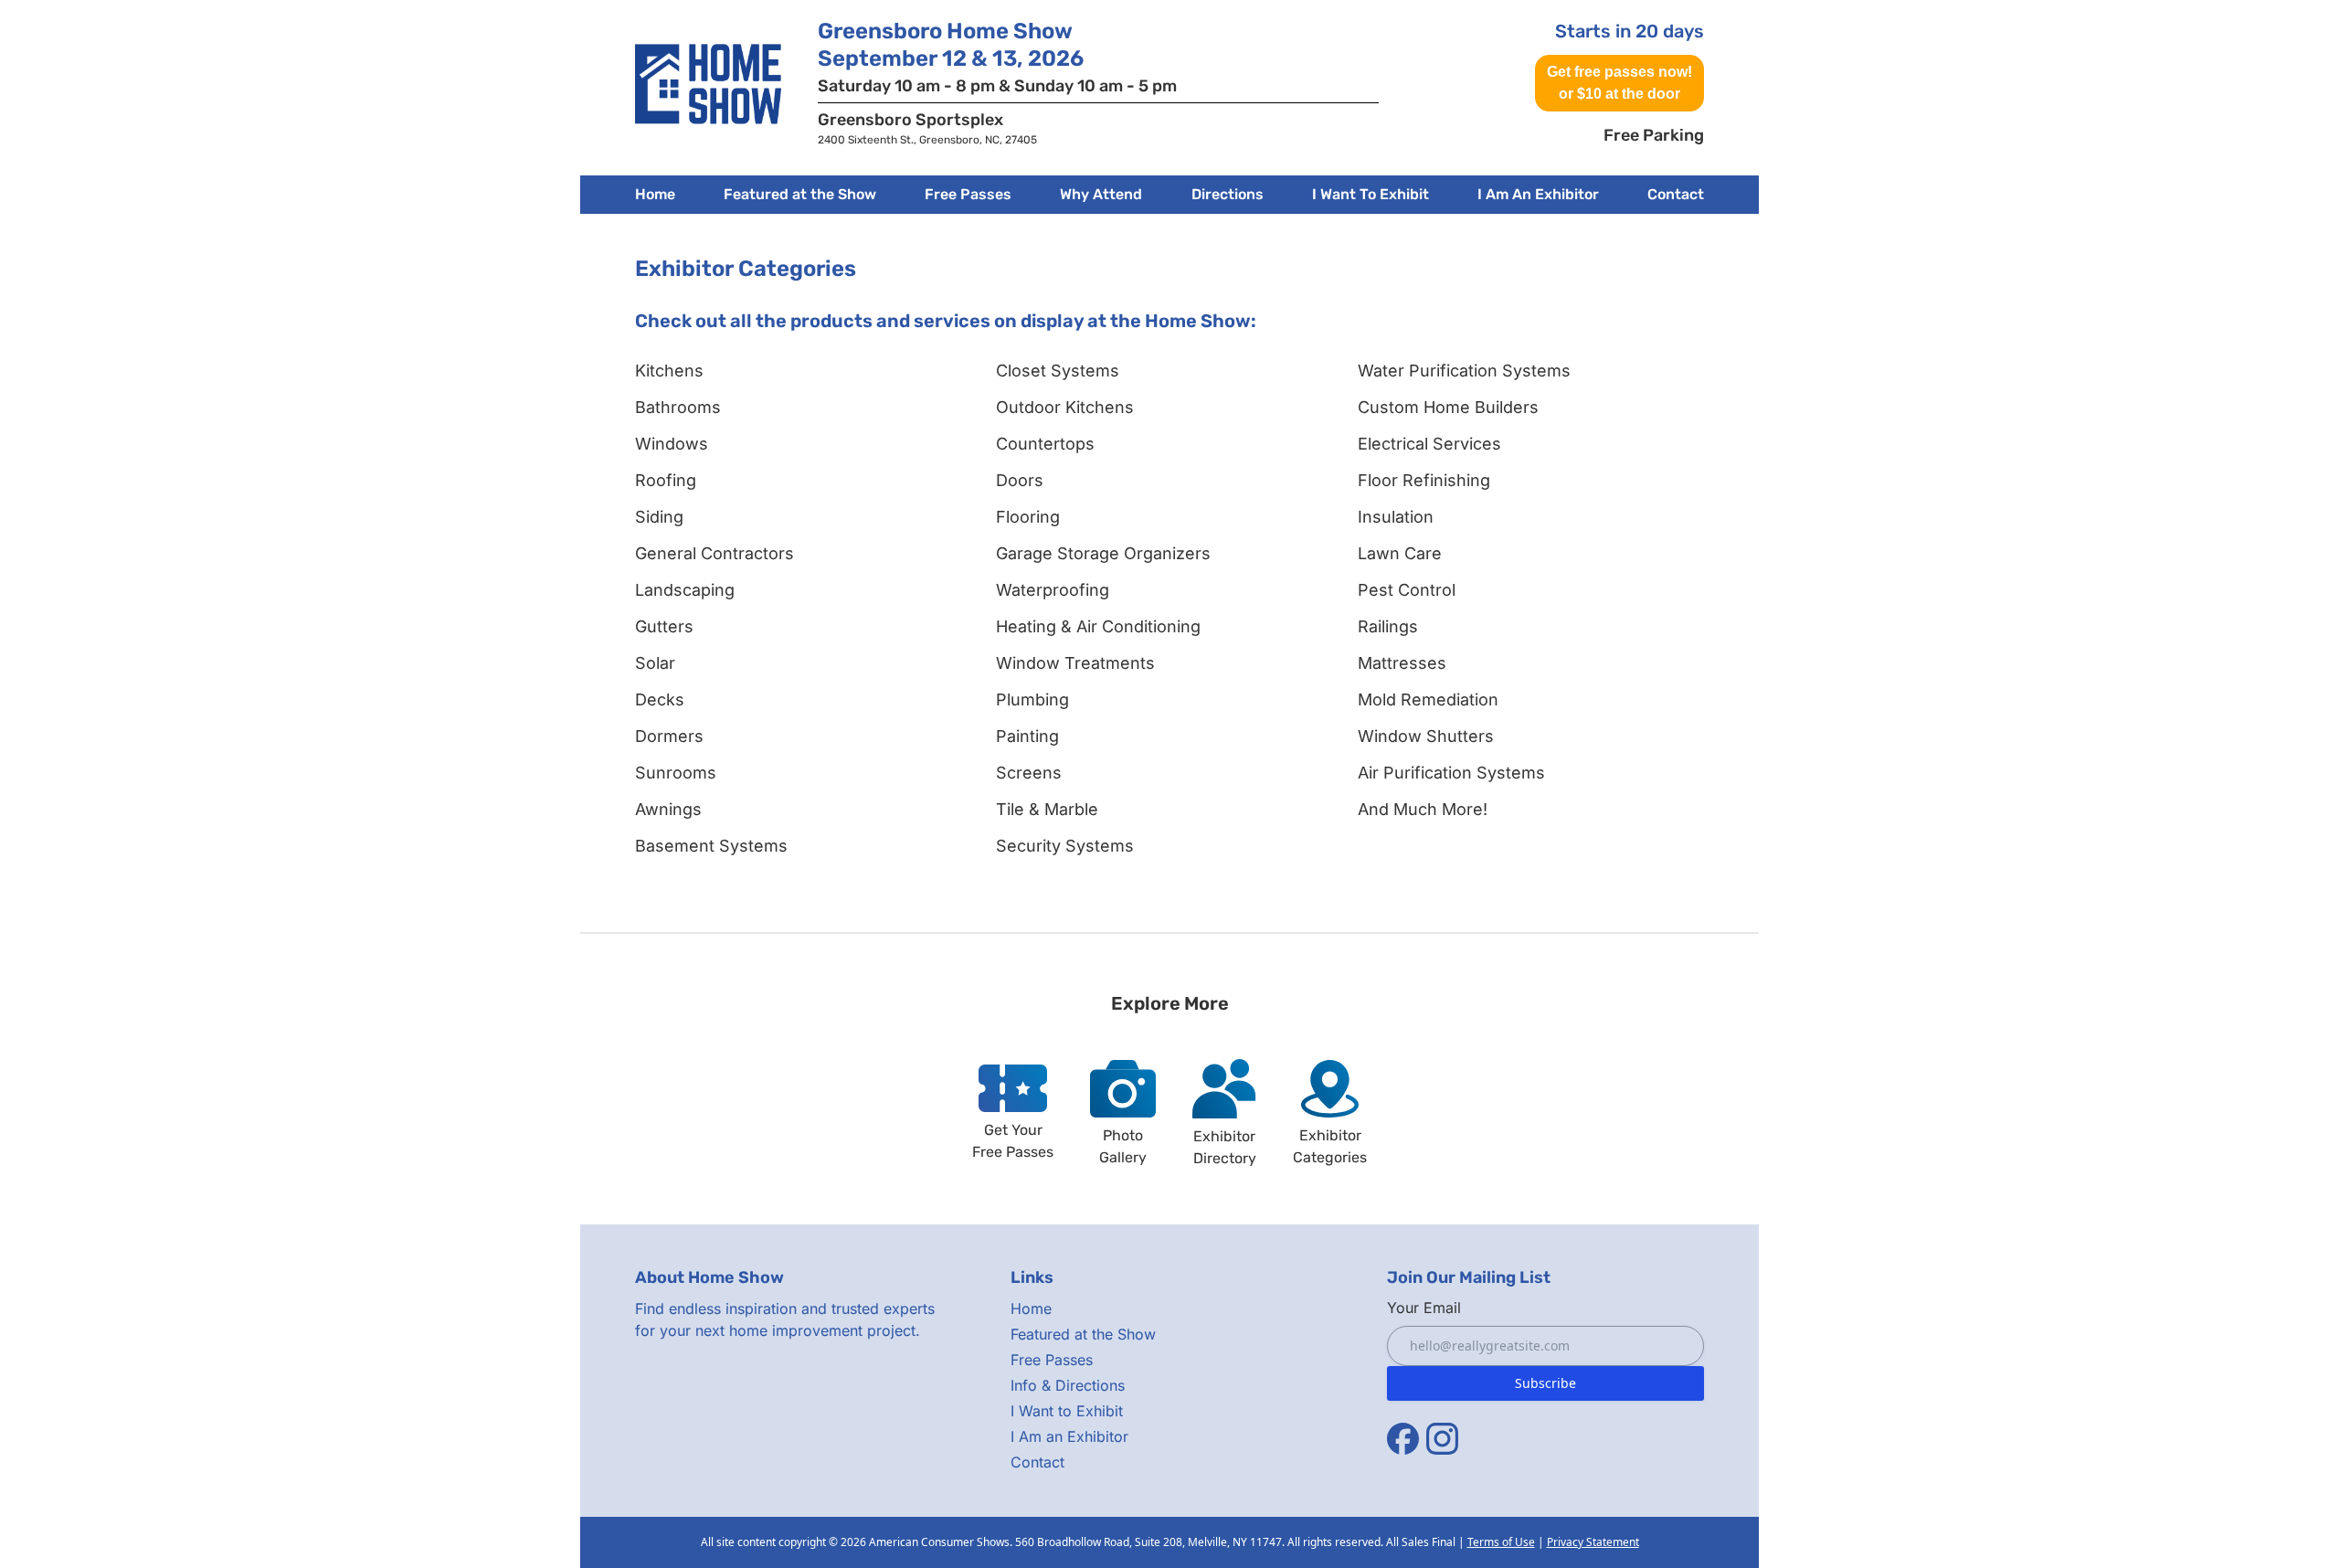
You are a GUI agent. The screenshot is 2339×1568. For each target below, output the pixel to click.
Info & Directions (1068, 1385)
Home (655, 194)
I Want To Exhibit (1371, 194)
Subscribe (1545, 1383)
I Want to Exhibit (1067, 1411)
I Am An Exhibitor (1538, 194)
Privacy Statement (1593, 1542)
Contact (1676, 194)
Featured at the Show (1083, 1334)
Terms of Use (1501, 1542)
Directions (1228, 194)
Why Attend (1101, 194)
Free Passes (968, 194)
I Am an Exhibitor (1069, 1436)
